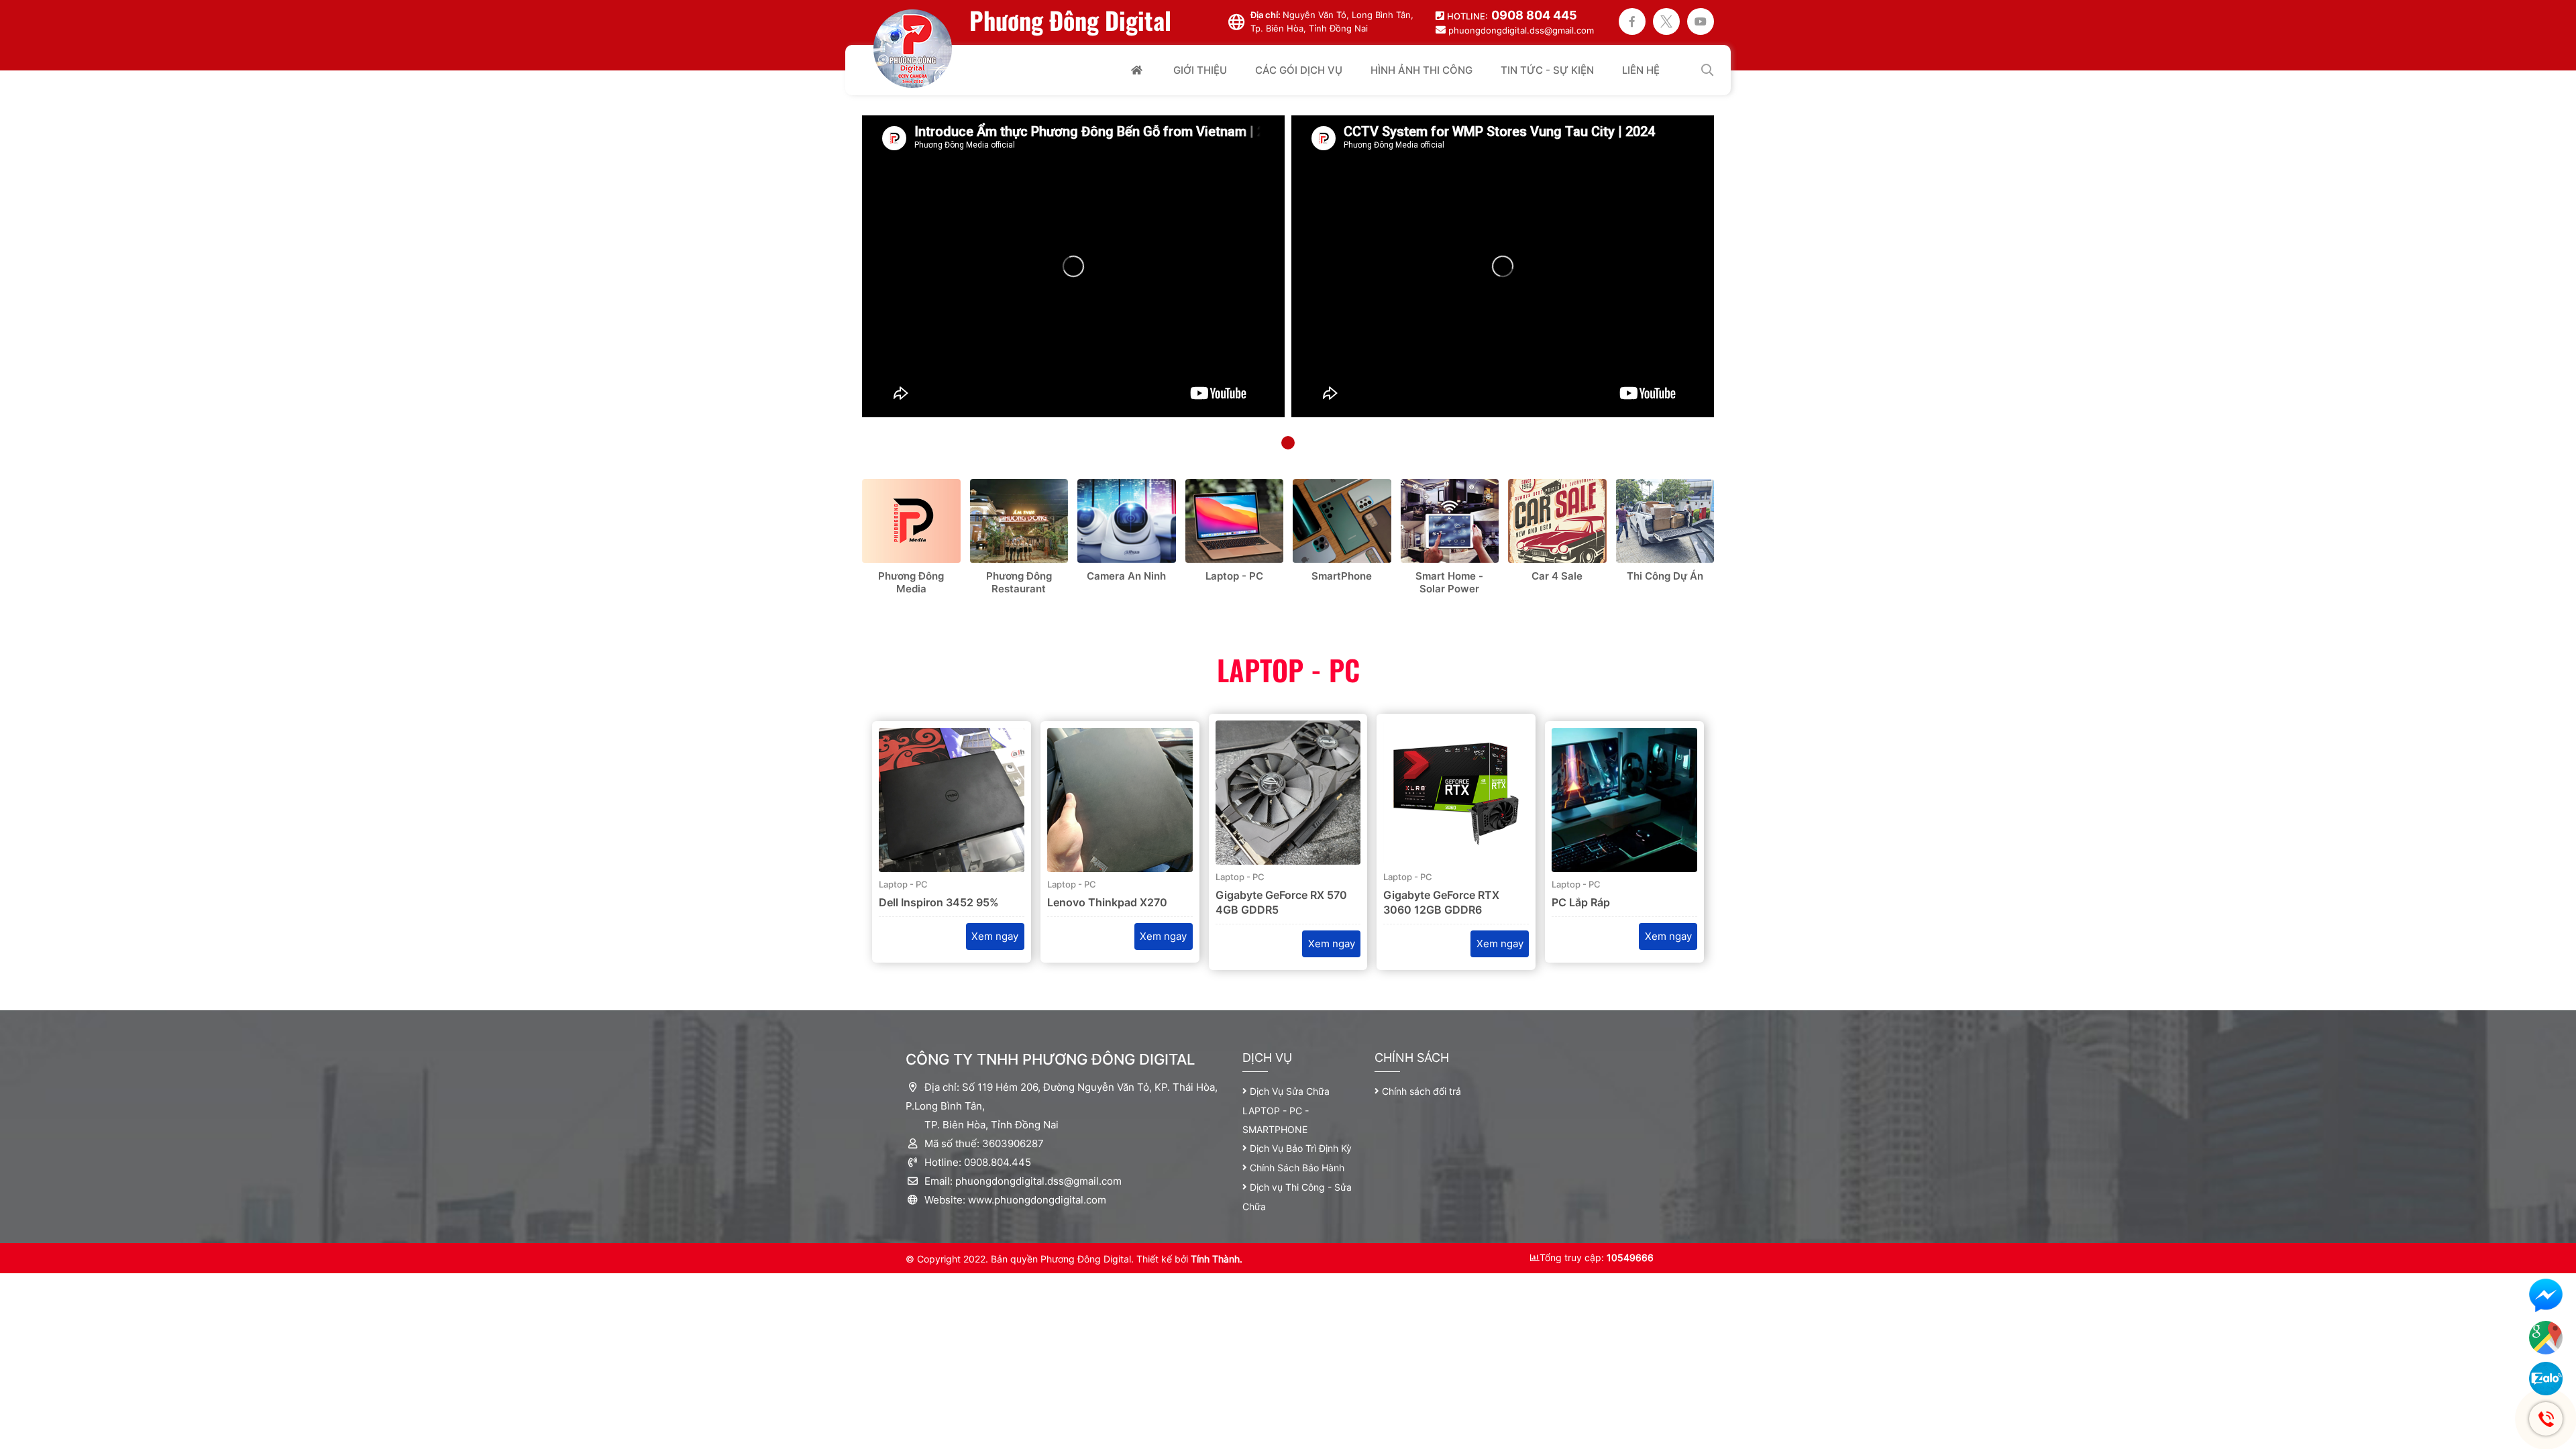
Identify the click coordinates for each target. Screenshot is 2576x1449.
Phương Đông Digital (1070, 20)
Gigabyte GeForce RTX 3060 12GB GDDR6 (1441, 902)
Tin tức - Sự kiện (1547, 70)
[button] (1288, 443)
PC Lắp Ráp (1581, 902)
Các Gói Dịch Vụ (1299, 70)
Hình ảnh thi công (1421, 70)
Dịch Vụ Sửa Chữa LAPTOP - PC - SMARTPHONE (1286, 1110)
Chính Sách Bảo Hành (1297, 1168)
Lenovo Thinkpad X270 (1107, 902)
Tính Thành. (1217, 1259)
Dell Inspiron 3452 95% (939, 902)
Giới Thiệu (1200, 70)
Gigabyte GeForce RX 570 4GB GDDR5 (1281, 902)
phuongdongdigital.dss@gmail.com (1521, 30)
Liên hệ (1641, 70)
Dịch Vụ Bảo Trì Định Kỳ (1301, 1148)
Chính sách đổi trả (1421, 1091)
